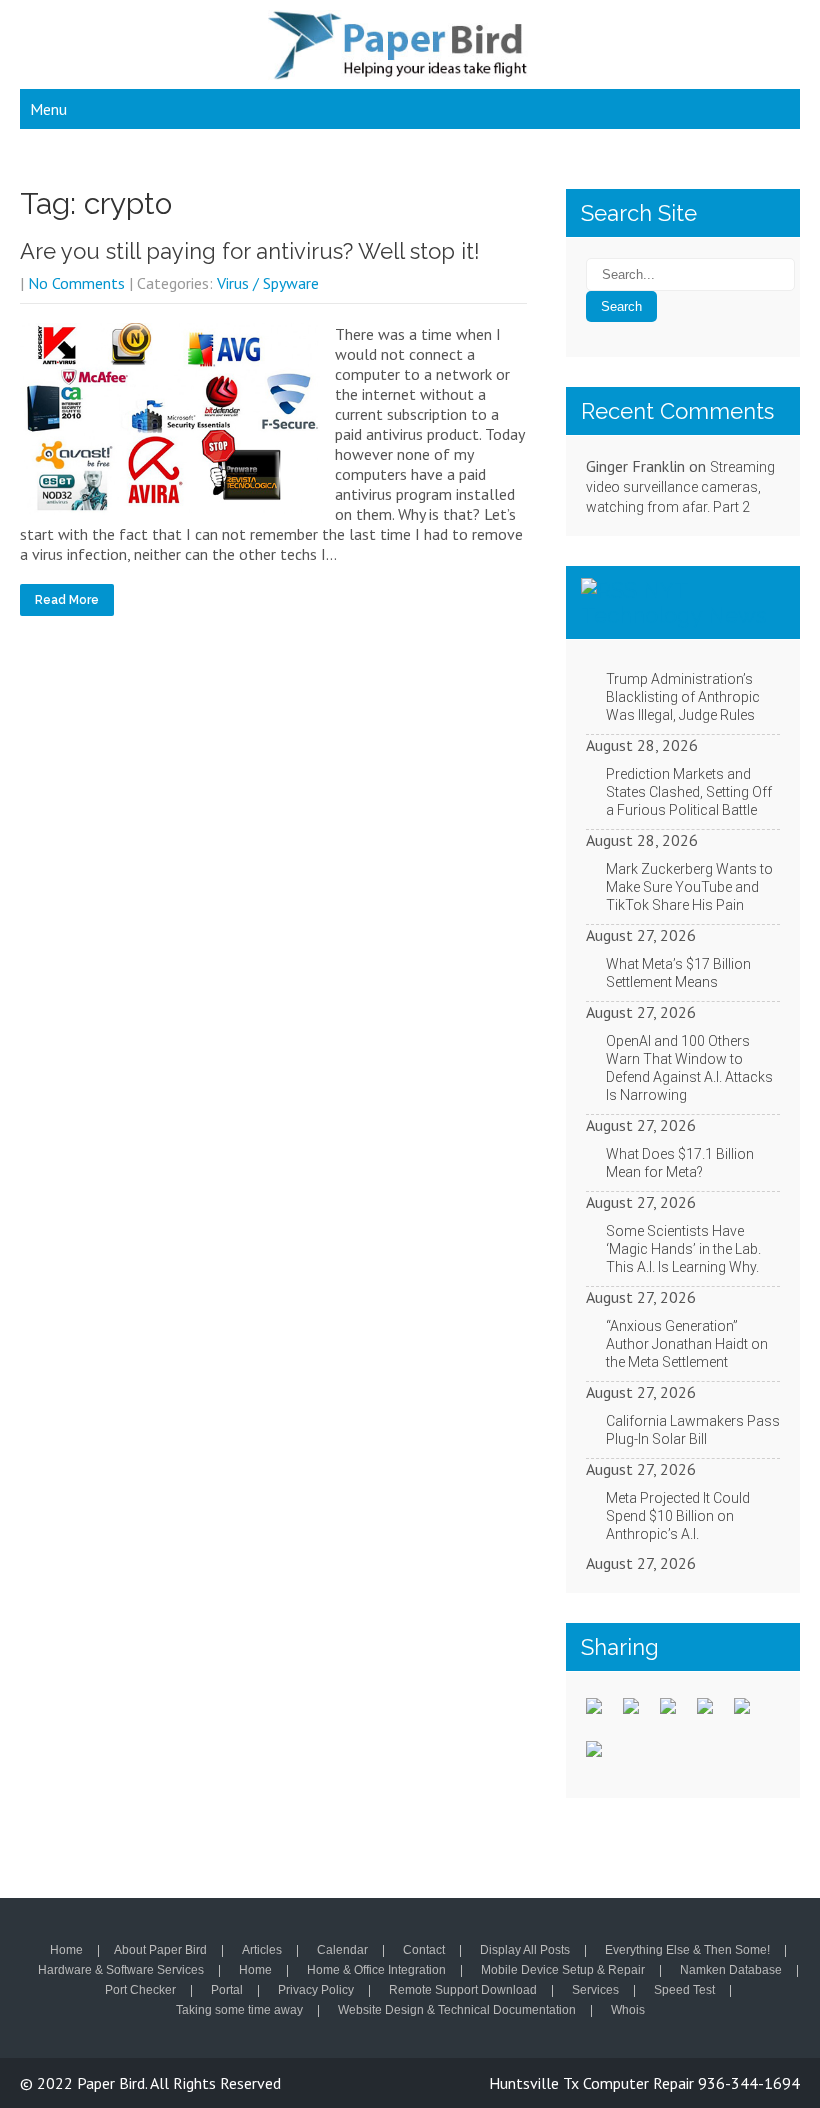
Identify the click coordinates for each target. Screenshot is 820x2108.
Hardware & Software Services (121, 1971)
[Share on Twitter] (639, 1714)
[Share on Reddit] (676, 1714)
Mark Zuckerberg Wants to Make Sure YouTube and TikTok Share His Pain (689, 887)
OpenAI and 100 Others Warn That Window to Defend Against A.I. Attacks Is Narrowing (689, 1068)
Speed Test (684, 1991)
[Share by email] (602, 1757)
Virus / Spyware (268, 283)
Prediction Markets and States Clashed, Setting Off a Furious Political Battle (689, 792)
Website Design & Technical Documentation (457, 2011)
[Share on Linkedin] (750, 1714)
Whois (628, 2011)
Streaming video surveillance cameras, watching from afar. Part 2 (680, 487)
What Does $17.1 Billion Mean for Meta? (680, 1163)
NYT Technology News (673, 602)
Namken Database (731, 1971)
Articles (262, 1951)
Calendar (342, 1951)
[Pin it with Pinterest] (713, 1714)
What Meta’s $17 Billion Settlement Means (678, 973)
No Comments (76, 283)
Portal (227, 1991)
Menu (48, 109)
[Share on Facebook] (602, 1714)
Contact (424, 1951)
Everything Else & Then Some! (687, 1951)
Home (66, 1951)
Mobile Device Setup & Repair (563, 1971)
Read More (67, 600)
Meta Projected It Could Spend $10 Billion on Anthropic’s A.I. (678, 1516)
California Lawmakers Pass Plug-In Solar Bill (693, 1430)
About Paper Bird (160, 1951)
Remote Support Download (463, 1991)
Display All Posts (525, 1951)
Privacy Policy (316, 1991)
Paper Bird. (113, 2083)
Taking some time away (239, 2011)
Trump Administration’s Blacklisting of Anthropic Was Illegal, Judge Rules (683, 697)
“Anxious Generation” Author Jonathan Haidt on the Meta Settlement (687, 1344)
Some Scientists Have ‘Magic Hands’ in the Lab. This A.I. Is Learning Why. (683, 1249)
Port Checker (140, 1991)
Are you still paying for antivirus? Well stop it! (250, 251)
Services (595, 1991)
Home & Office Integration (376, 1971)
